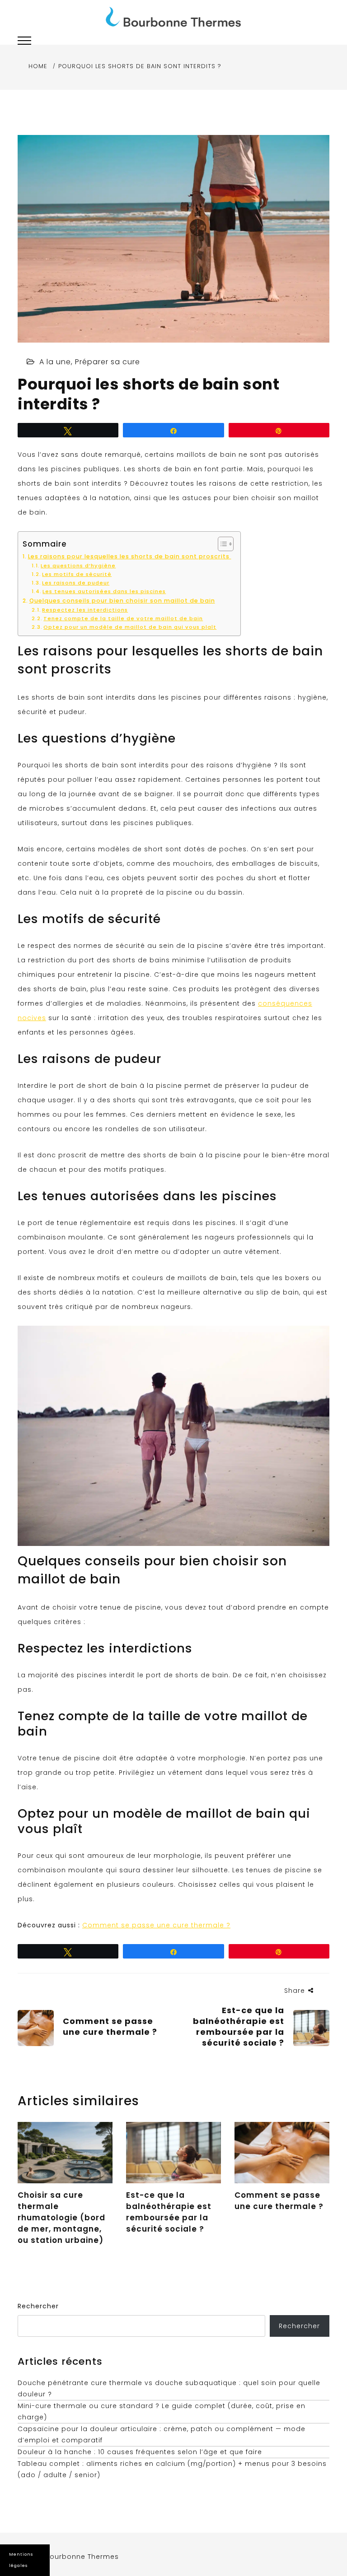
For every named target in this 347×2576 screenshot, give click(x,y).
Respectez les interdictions (85, 610)
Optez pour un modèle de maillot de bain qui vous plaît (130, 627)
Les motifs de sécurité (77, 574)
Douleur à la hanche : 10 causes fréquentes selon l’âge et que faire (140, 2452)
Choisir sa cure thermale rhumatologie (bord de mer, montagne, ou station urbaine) (61, 2218)
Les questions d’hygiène (78, 566)
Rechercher (38, 2306)
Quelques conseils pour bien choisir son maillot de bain (122, 601)
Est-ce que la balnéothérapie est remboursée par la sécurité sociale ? (169, 2212)
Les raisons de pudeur (76, 583)
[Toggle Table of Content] (221, 544)
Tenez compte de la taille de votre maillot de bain (123, 618)
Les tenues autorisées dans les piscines (104, 591)
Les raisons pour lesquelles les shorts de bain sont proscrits (130, 556)
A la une (55, 362)
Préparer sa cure (108, 362)
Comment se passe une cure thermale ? (156, 1925)
